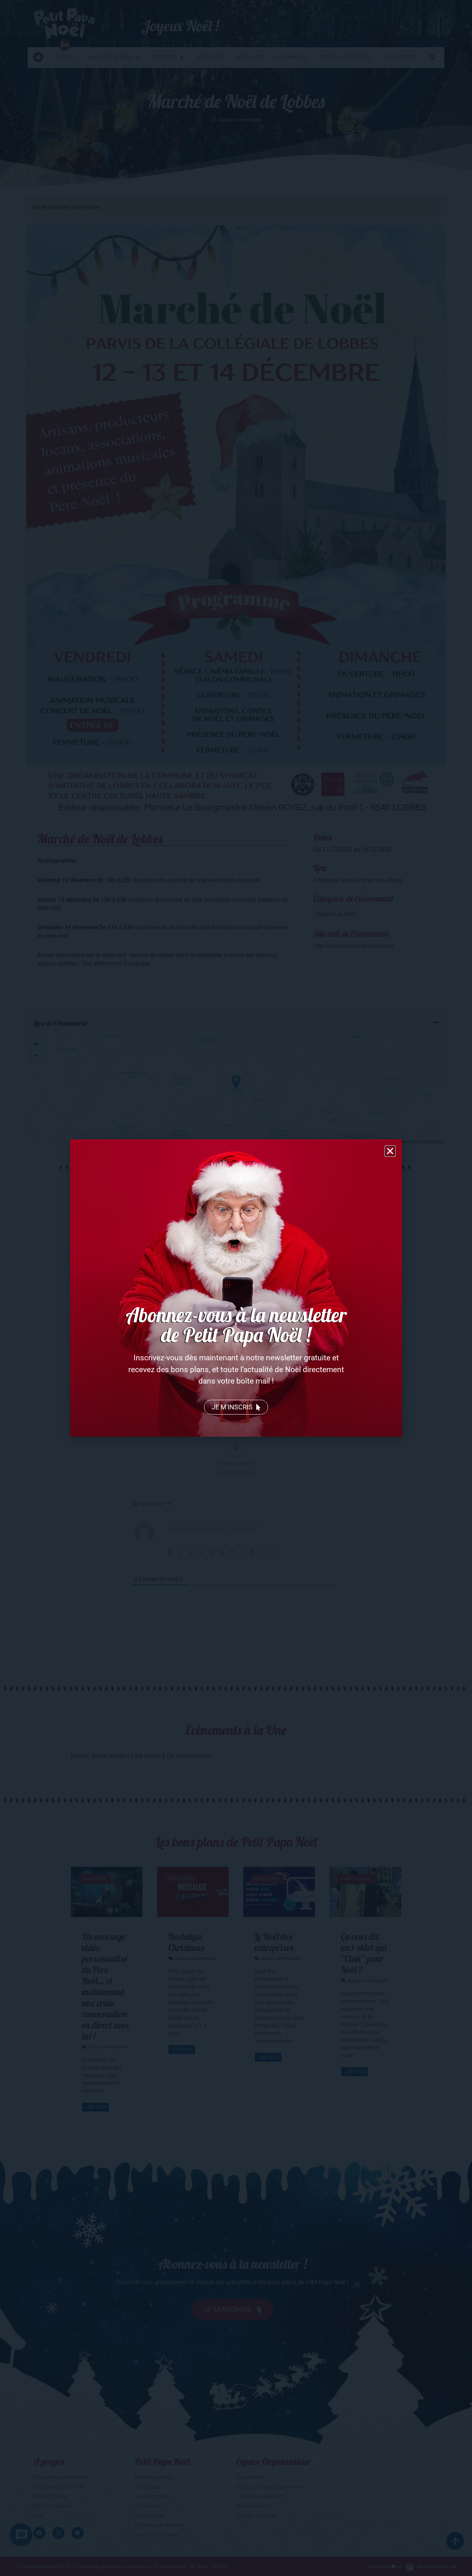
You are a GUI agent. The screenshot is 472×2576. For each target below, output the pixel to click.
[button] (390, 1151)
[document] (236, 1288)
